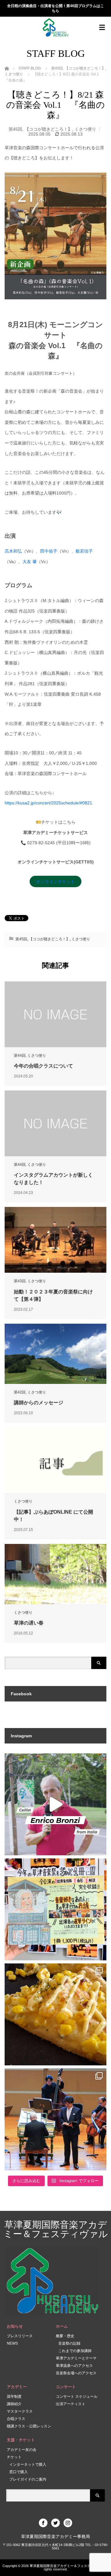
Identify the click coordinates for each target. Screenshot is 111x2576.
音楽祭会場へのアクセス (76, 2373)
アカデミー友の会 (22, 2450)
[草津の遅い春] (55, 1574)
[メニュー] (102, 27)
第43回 (20, 1281)
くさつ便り (85, 129)
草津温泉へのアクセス (74, 2366)
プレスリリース (20, 2336)
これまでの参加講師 (75, 2351)
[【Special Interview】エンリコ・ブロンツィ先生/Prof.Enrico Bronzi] (55, 1804)
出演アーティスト (71, 2404)
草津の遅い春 (29, 1623)
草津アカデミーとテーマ (76, 2358)
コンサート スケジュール (77, 2397)
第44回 (20, 1056)
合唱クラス (16, 2419)
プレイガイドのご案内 (28, 2479)
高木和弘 (13, 551)
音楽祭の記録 (69, 2343)
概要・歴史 (65, 2336)
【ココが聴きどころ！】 (48, 129)
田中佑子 (49, 551)
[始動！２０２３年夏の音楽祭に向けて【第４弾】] (55, 1240)
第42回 (20, 1392)
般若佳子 (84, 551)
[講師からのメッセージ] (55, 1354)
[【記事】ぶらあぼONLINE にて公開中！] (55, 1460)
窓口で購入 (18, 2472)
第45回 (15, 129)
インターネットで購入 (28, 2464)
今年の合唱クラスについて (43, 1066)
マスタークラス (20, 2411)
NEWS (12, 2343)
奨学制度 (14, 2397)
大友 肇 (30, 562)
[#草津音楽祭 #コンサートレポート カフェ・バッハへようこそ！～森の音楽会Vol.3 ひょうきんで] (55, 2119)
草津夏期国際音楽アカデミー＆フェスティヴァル (56, 2229)
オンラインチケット (55, 882)
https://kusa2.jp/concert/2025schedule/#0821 (48, 803)
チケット (14, 2457)
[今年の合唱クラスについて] (55, 1014)
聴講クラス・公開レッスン (29, 2426)
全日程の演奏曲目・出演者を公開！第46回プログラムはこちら (55, 8)
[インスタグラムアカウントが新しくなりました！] (55, 1123)
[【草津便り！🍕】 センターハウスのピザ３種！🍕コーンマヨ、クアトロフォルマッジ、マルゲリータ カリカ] (55, 2014)
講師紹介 (14, 2404)
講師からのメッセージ (39, 1403)
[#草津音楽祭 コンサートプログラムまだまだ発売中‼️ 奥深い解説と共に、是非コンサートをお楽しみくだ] (55, 1909)
